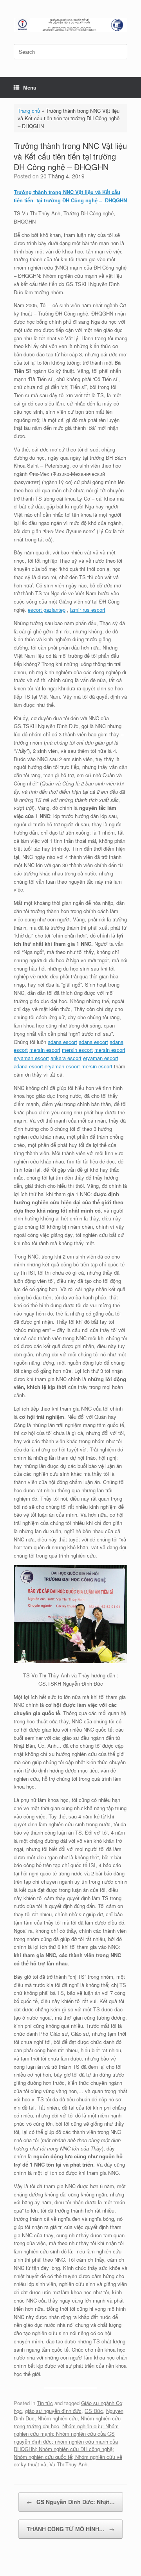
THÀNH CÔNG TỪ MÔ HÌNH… (70, 2529)
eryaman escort (31, 1058)
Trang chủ (29, 111)
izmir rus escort (88, 610)
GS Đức (94, 2411)
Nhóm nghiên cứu (58, 2418)
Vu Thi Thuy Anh (68, 2464)
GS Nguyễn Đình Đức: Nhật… (71, 2502)
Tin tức (45, 2403)
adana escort (62, 1042)
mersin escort (45, 1050)
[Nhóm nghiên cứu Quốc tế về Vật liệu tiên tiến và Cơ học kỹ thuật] (70, 25)
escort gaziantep (47, 610)
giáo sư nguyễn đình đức (53, 2411)
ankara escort (66, 1058)
